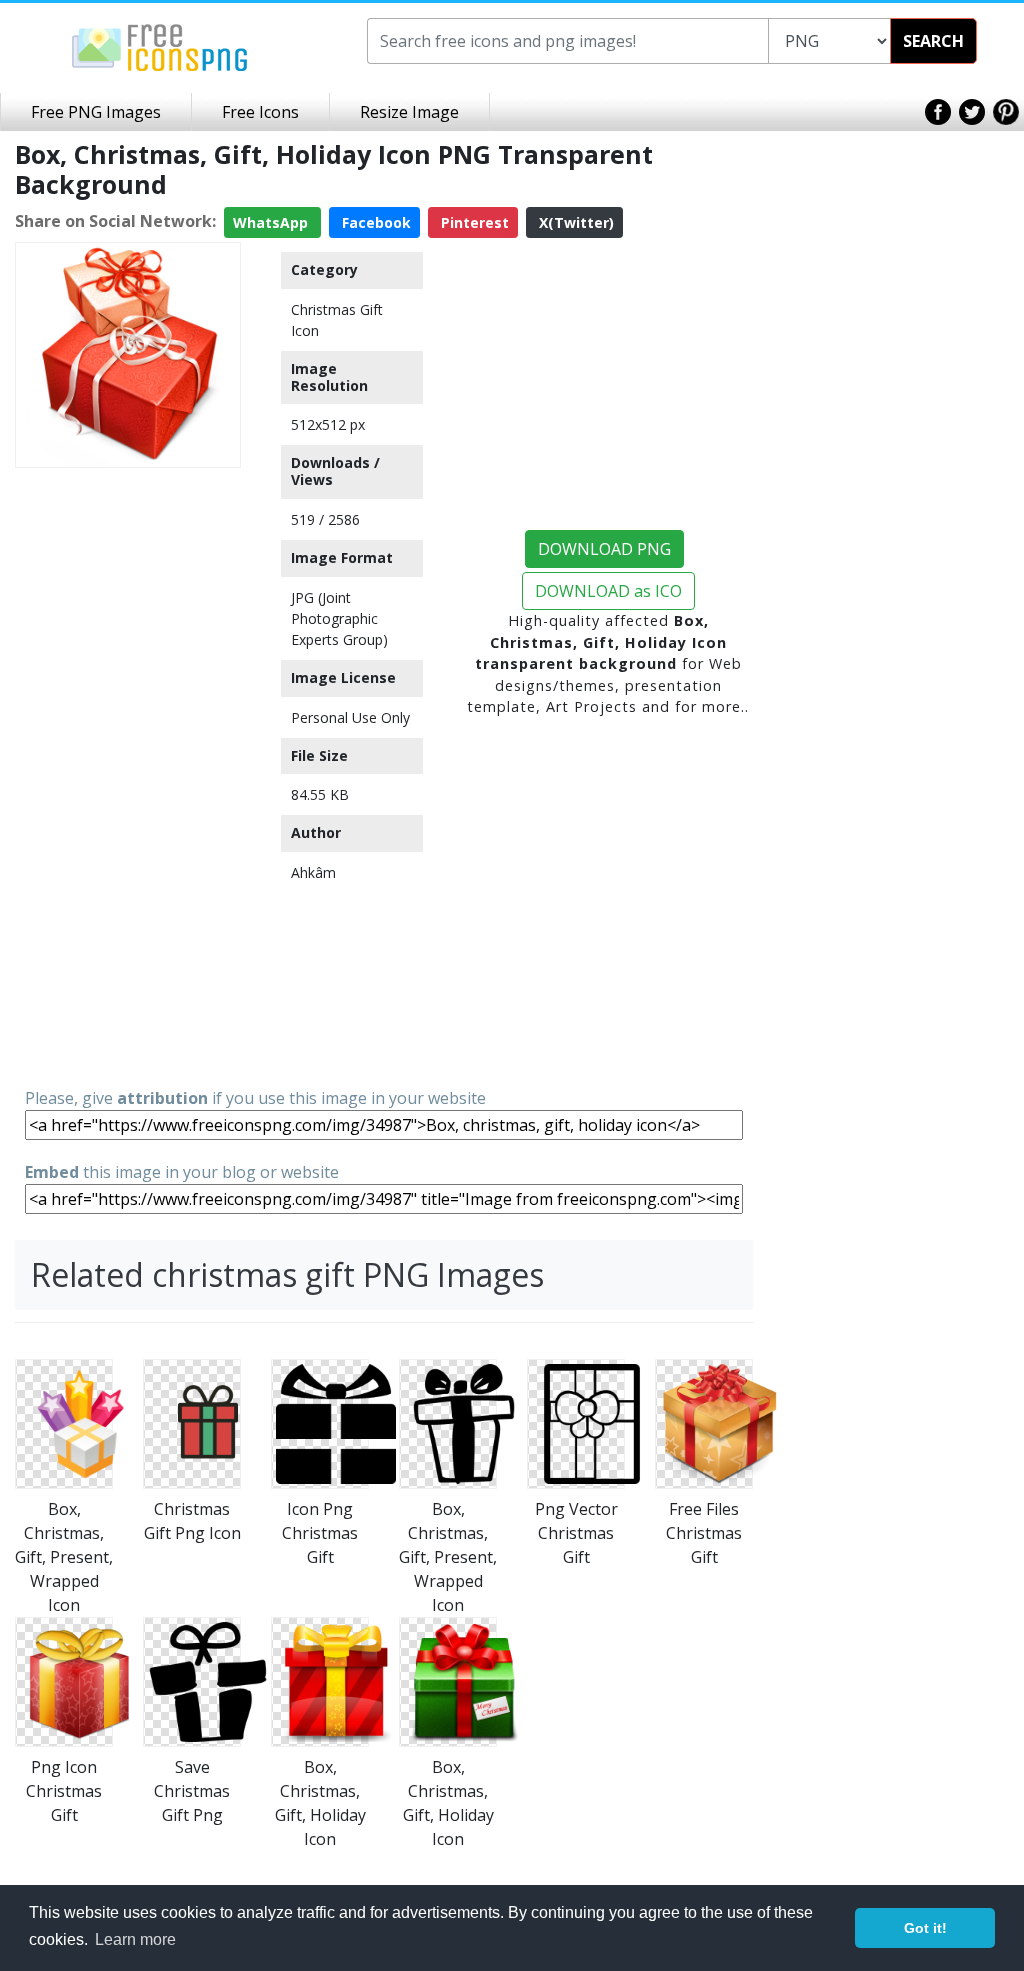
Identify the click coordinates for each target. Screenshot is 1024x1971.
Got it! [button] (925, 1928)
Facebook (374, 222)
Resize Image (409, 112)
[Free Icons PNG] (160, 46)
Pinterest (473, 222)
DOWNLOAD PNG (604, 549)
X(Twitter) (574, 222)
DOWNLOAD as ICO (608, 591)
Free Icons (260, 112)
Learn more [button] (135, 1939)
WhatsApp (272, 222)
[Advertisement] (128, 776)
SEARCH (933, 41)
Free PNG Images (96, 112)
